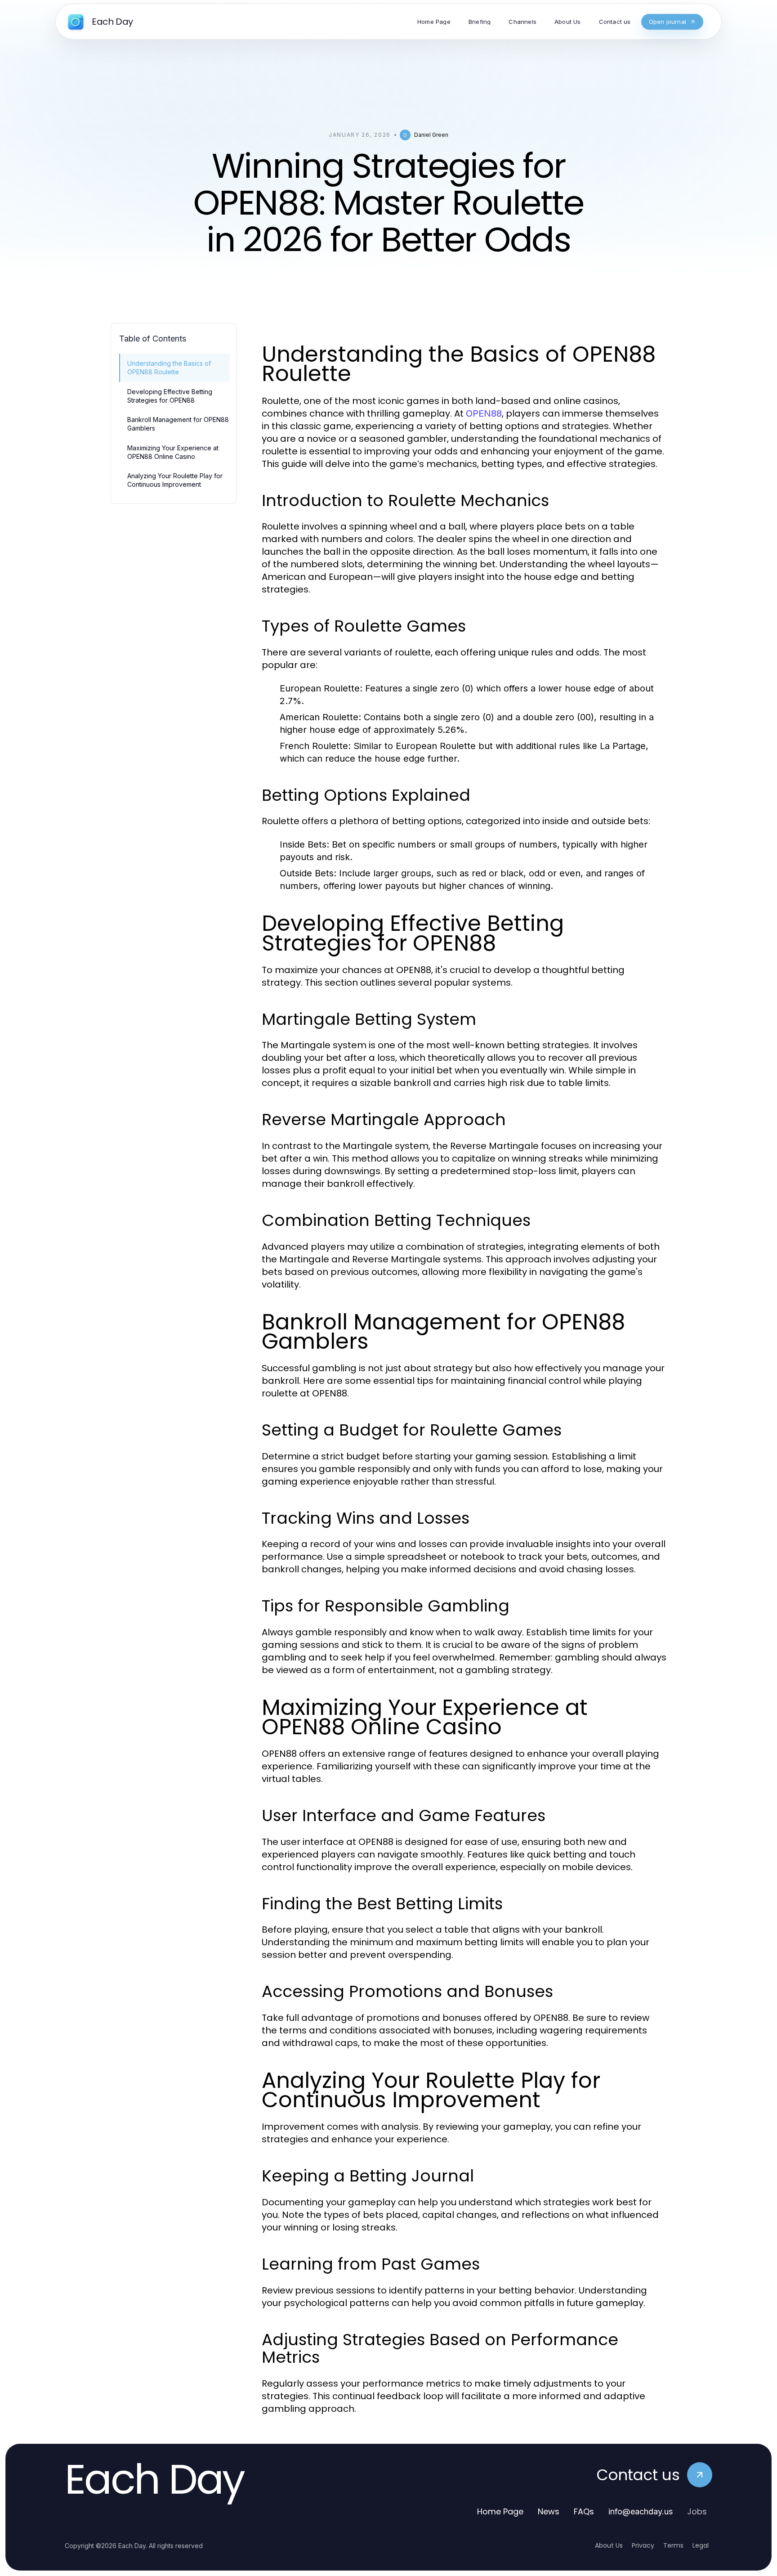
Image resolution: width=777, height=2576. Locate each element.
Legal (701, 2545)
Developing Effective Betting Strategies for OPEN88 (170, 396)
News (549, 2511)
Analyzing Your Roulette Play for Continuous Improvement (175, 480)
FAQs (584, 2511)
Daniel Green (431, 135)
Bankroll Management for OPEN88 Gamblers (178, 424)
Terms (673, 2545)
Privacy (643, 2545)
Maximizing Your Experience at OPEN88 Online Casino (173, 452)
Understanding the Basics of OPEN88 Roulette (169, 368)
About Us (609, 2545)
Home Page (500, 2511)
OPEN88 (484, 413)
